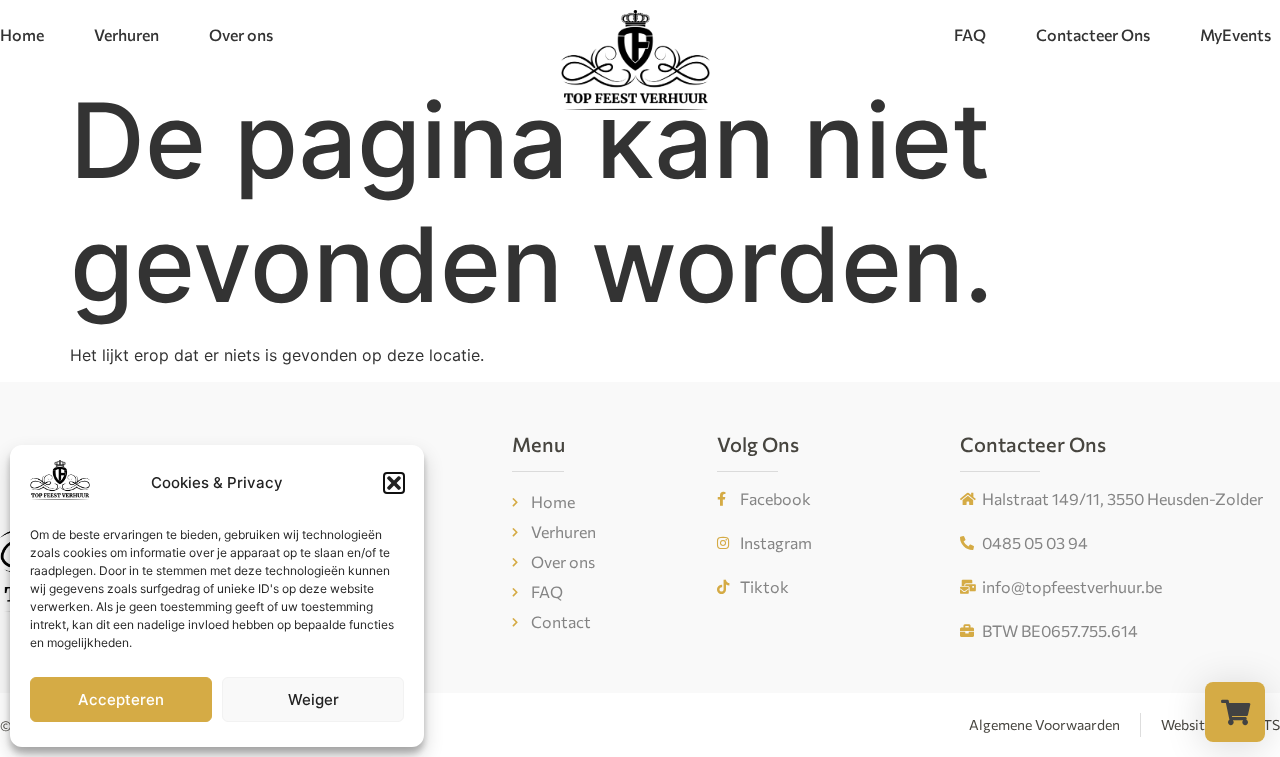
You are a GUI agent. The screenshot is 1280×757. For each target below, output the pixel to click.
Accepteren (121, 699)
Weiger (313, 699)
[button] (394, 483)
